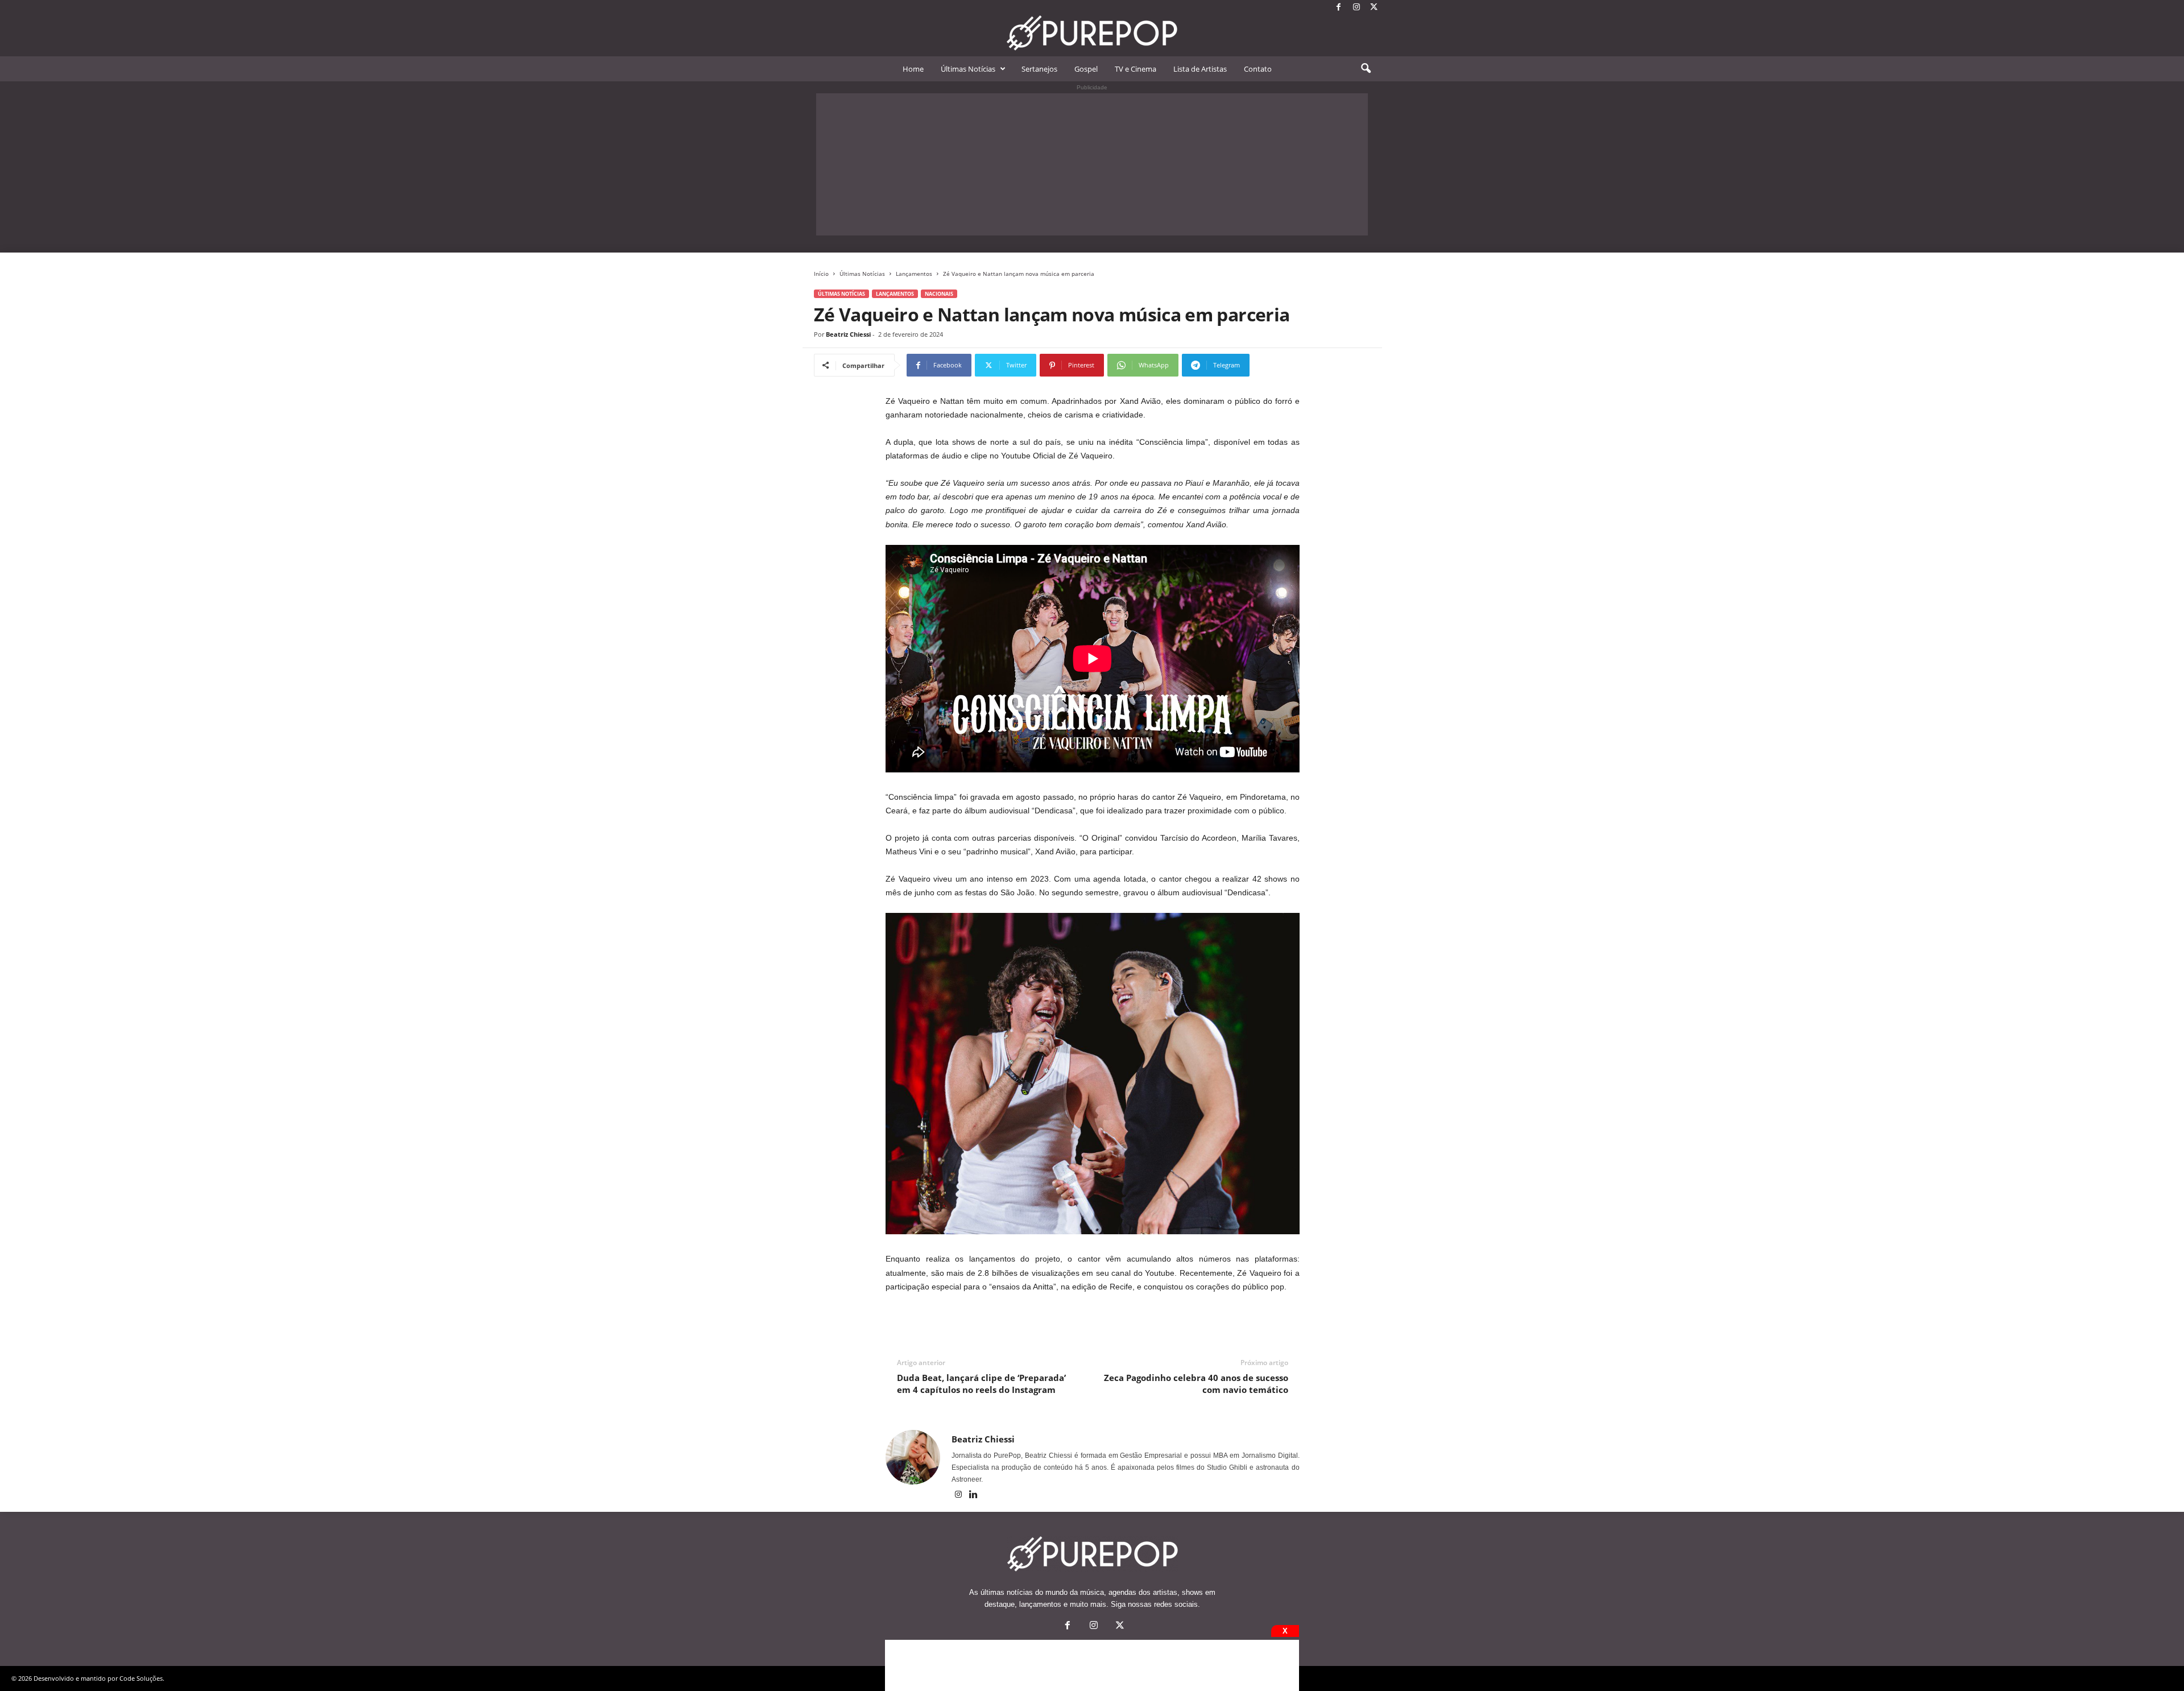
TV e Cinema (1136, 69)
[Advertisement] (1092, 164)
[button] (1366, 69)
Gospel (1086, 69)
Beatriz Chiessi (848, 334)
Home (913, 69)
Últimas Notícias (968, 69)
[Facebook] (1339, 8)
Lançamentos (914, 274)
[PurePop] (1092, 33)
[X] (1374, 8)
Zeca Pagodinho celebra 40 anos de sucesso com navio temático (1196, 1384)
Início (821, 274)
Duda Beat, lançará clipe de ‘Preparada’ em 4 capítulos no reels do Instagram (981, 1384)
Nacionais (939, 294)
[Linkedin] (974, 1495)
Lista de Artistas (1200, 69)
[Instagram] (1356, 8)
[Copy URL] (1287, 365)
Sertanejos (1039, 69)
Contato (1258, 69)
